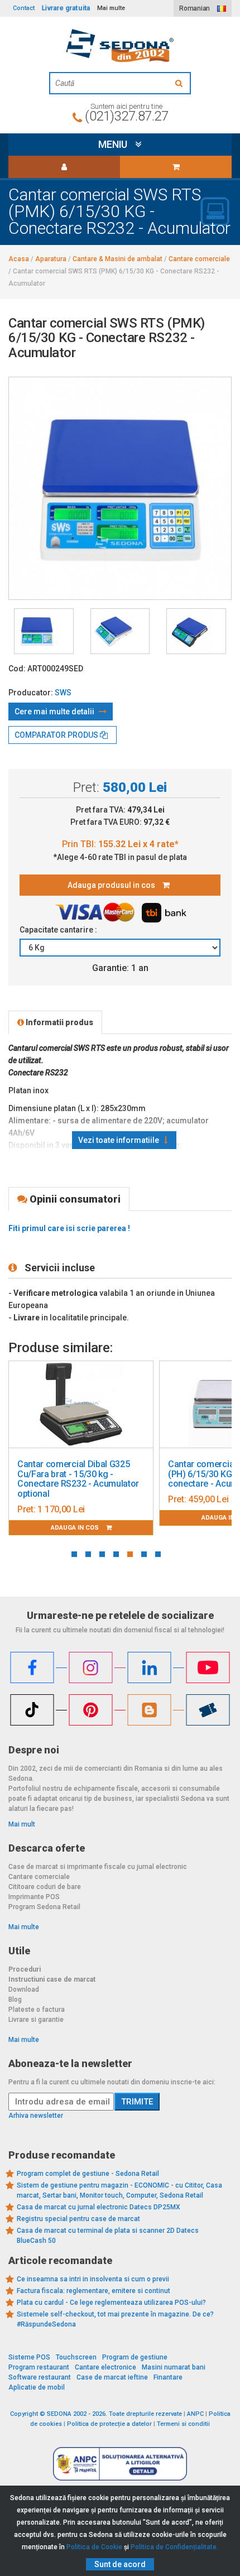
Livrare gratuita (66, 8)
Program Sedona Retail (44, 1907)
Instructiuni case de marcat (52, 1979)
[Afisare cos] (176, 167)
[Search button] (180, 83)
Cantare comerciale (39, 1877)
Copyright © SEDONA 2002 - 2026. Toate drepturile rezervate (96, 2414)
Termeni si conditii (183, 2424)
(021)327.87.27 (126, 116)
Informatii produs (59, 1022)
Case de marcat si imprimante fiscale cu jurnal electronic (98, 1867)
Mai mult (22, 1824)
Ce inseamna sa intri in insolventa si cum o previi (93, 2279)
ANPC (195, 2414)
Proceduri (25, 1969)
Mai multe (24, 1927)
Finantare (168, 2377)
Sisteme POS (29, 2357)
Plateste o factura (37, 2010)
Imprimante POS (34, 1897)
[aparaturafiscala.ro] (120, 46)
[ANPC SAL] (120, 2463)
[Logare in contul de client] (64, 167)
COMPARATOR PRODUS (57, 735)
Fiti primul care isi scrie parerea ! (69, 1228)
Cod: (17, 669)
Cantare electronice (105, 2367)
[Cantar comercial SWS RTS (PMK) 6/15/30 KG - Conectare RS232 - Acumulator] (44, 631)
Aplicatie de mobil (37, 2387)
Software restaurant (40, 2377)
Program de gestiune (135, 2357)
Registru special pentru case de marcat (78, 2219)
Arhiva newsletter (36, 2116)
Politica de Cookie (94, 2547)
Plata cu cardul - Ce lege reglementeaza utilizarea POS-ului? (111, 2303)
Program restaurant (39, 2367)
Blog (15, 2000)
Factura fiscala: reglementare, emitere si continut (93, 2291)
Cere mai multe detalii (55, 712)
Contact (24, 8)
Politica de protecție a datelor (109, 2424)
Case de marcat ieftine (112, 2377)
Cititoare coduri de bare (45, 1887)
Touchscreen (76, 2357)
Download (24, 1989)
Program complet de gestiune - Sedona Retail (88, 2174)
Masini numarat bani (174, 2367)
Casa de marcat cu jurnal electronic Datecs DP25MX (99, 2207)
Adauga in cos (76, 1528)
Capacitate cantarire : (59, 930)
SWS (63, 693)
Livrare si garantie (36, 2020)
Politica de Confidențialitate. (174, 2547)
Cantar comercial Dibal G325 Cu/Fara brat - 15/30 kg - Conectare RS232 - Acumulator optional (78, 1479)
